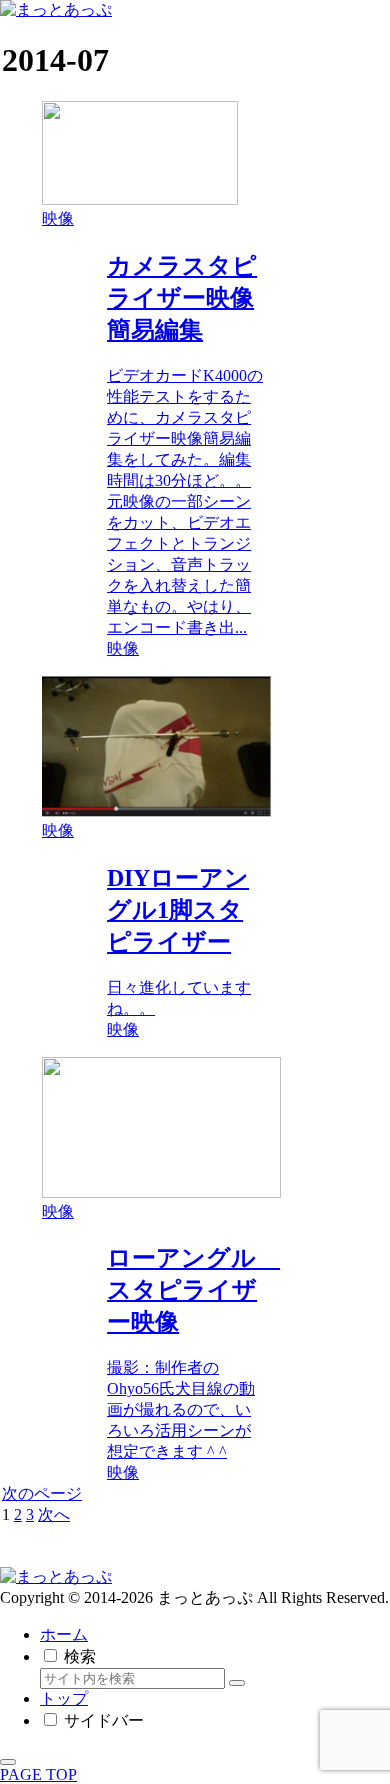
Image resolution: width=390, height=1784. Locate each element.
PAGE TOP (38, 1774)
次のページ (42, 1493)
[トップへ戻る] (8, 1762)
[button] (237, 1683)
